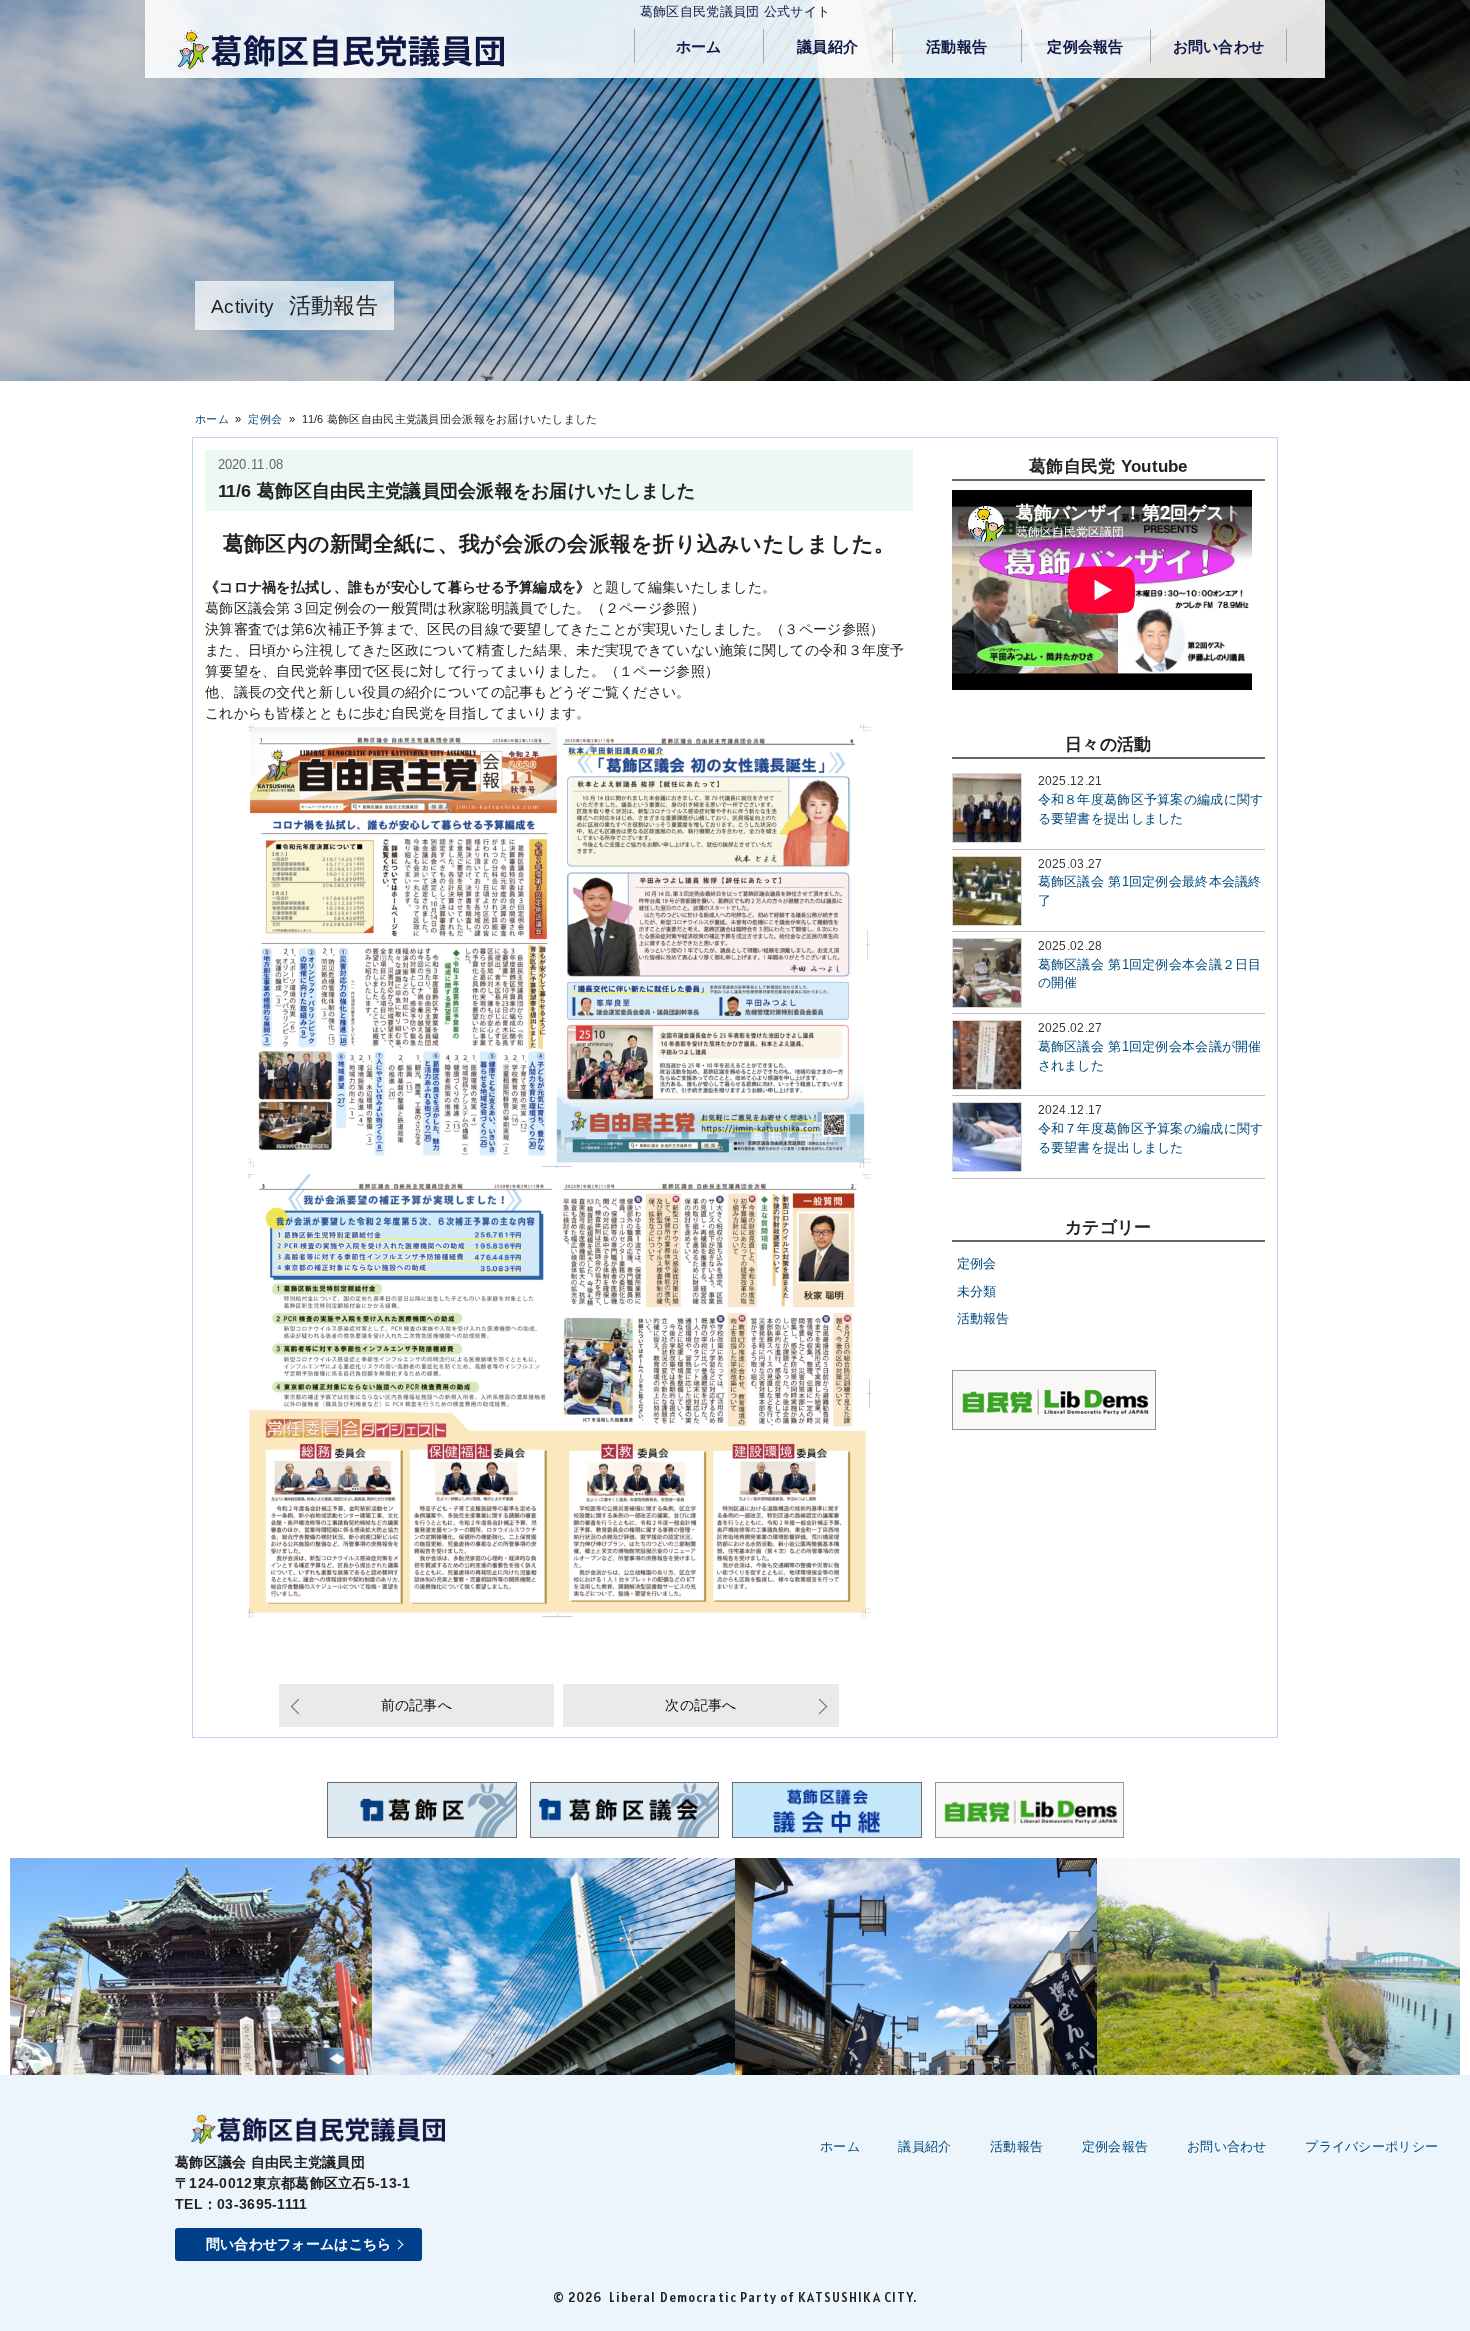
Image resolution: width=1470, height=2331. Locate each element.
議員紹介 (827, 47)
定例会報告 (1085, 47)
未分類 (977, 1292)
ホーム (699, 47)
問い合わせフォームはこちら (299, 2244)
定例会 (977, 1264)
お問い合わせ (1219, 47)
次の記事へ (700, 1705)
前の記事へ (416, 1705)
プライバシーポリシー (1371, 2146)
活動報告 (956, 47)
